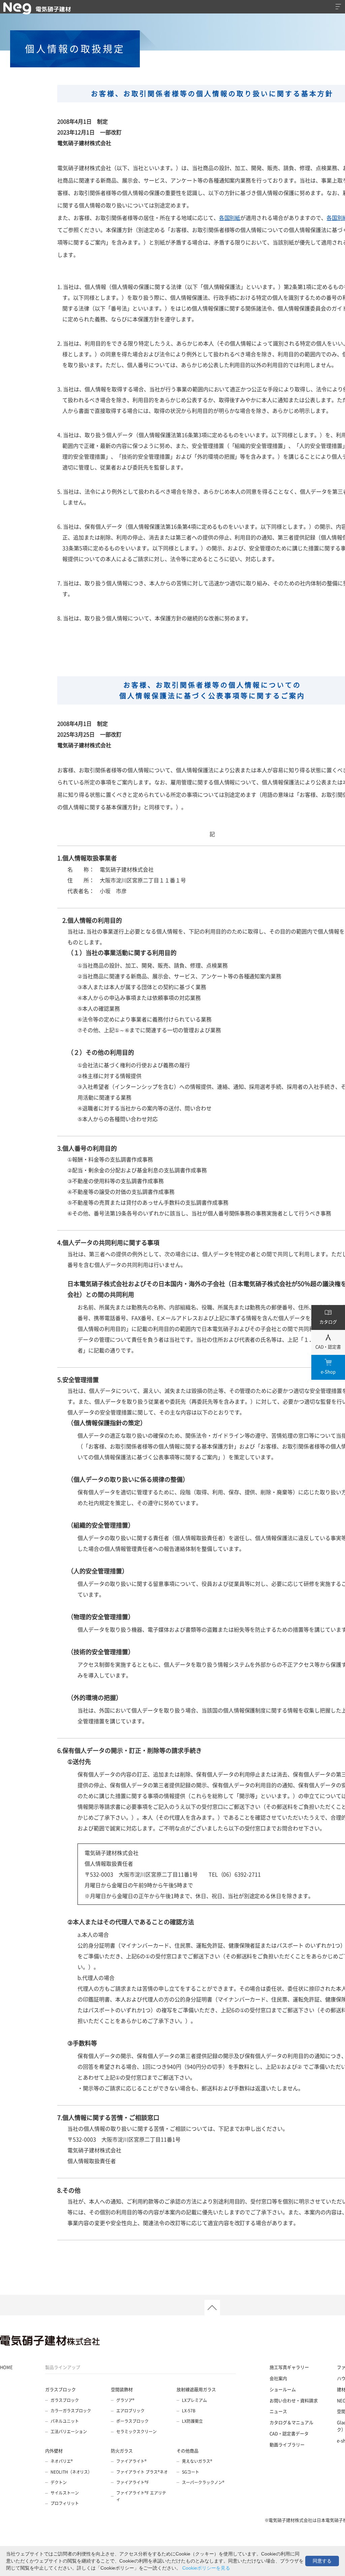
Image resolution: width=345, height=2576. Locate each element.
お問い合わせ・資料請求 (294, 2400)
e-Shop (328, 1372)
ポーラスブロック (132, 2421)
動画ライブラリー (287, 2444)
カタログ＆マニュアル (291, 2422)
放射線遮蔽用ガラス (196, 2389)
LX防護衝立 (192, 2421)
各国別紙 (230, 218)
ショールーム (283, 2389)
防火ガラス (122, 2451)
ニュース (278, 2411)
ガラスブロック (60, 2389)
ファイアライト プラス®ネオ (142, 2472)
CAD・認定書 (328, 1347)
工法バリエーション (69, 2432)
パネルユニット (65, 2421)
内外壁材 (54, 2451)
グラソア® (125, 2400)
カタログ (328, 1322)
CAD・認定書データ (289, 2433)
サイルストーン (65, 2493)
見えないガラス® (197, 2461)
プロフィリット (65, 2503)
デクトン (59, 2482)
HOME (6, 2367)
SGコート (191, 2472)
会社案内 (278, 2378)
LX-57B (189, 2411)
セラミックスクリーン (136, 2432)
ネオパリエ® (62, 2461)
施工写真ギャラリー (289, 2367)
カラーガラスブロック (71, 2411)
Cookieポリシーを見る (206, 2568)
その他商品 (187, 2451)
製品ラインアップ (63, 2367)
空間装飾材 (122, 2389)
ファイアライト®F (133, 2482)
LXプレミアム (194, 2400)
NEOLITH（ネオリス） (71, 2472)
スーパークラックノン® (203, 2482)
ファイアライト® (131, 2461)
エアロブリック (130, 2411)
